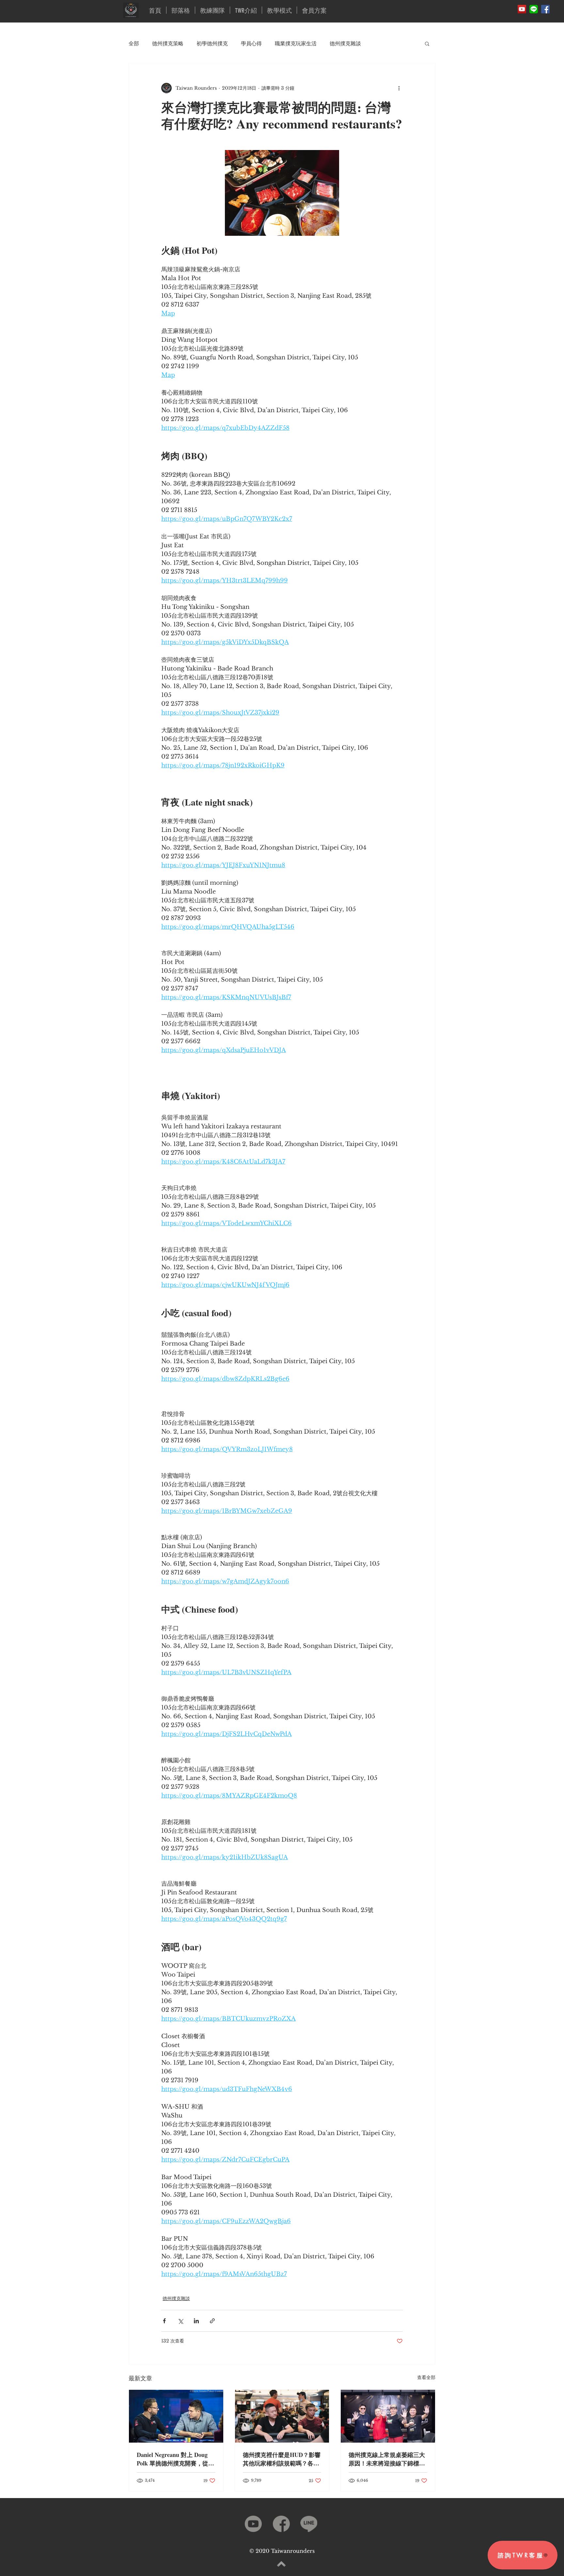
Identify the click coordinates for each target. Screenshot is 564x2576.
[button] (427, 43)
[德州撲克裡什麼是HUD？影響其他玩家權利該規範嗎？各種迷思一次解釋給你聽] (282, 2416)
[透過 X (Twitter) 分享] (180, 2321)
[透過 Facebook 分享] (164, 2321)
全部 (134, 43)
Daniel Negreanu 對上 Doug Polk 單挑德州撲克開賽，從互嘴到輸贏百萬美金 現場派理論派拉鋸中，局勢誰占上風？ (176, 2459)
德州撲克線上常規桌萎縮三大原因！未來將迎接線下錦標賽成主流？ (387, 2459)
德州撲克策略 (168, 43)
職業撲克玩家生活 (296, 43)
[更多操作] (399, 88)
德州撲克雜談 (345, 43)
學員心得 (251, 43)
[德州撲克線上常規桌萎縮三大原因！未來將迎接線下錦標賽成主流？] (388, 2416)
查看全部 (426, 2377)
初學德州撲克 (212, 43)
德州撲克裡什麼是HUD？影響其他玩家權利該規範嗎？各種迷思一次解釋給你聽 (282, 2459)
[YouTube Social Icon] (522, 9)
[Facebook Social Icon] (545, 9)
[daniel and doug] (176, 2416)
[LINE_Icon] (534, 9)
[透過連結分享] (212, 2321)
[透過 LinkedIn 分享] (196, 2321)
